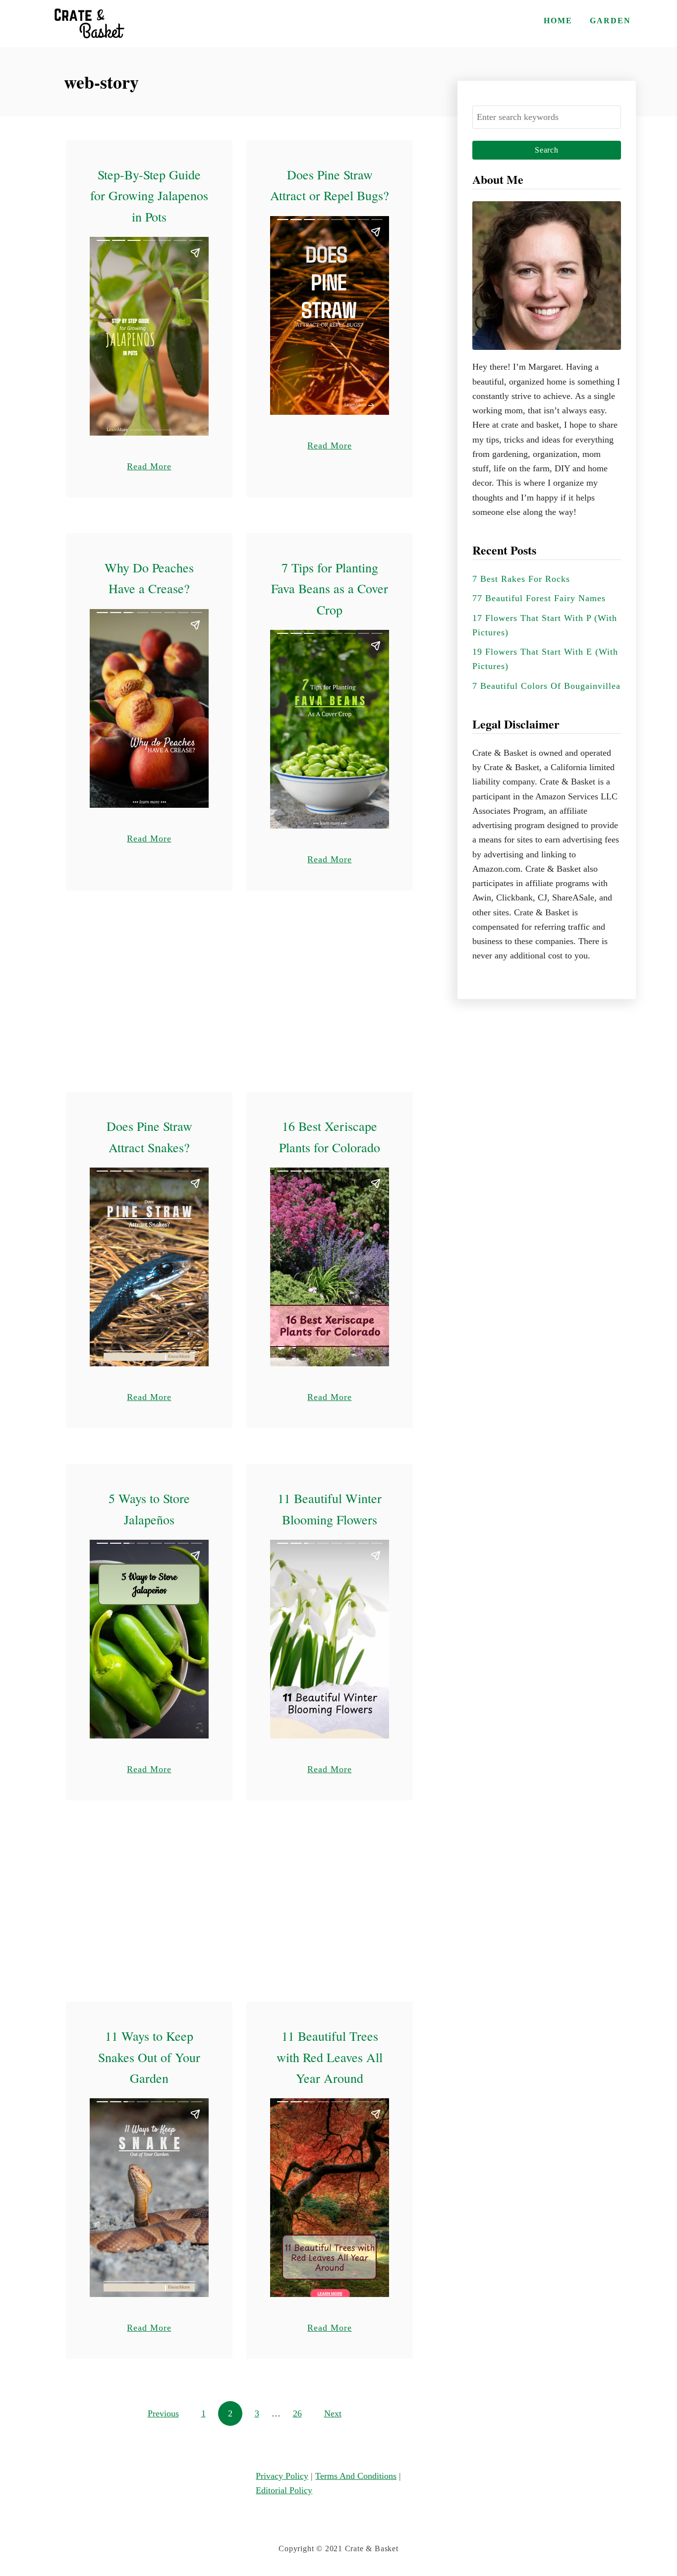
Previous (163, 2413)
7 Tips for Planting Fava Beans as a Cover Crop (330, 588)
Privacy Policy (282, 2476)
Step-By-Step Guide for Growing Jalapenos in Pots (149, 196)
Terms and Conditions (356, 2476)
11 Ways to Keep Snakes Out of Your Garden (149, 2057)
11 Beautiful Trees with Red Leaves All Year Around (330, 2057)
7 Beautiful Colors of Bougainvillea (546, 686)
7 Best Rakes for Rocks (521, 579)
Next (333, 2413)
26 (297, 2413)
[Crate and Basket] (88, 24)
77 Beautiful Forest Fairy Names (539, 598)
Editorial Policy (284, 2490)
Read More (149, 466)
